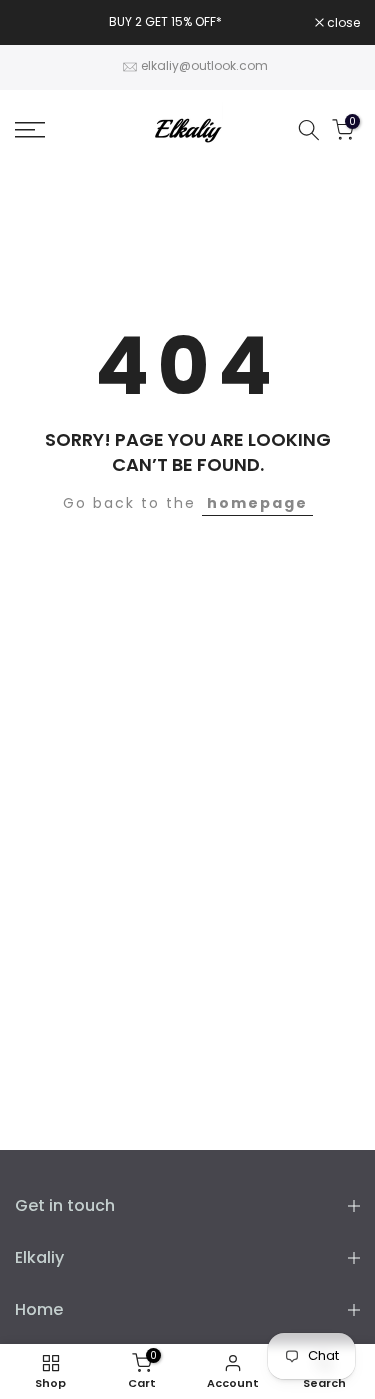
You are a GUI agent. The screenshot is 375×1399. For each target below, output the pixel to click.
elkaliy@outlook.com (204, 65)
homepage (257, 503)
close (342, 23)
